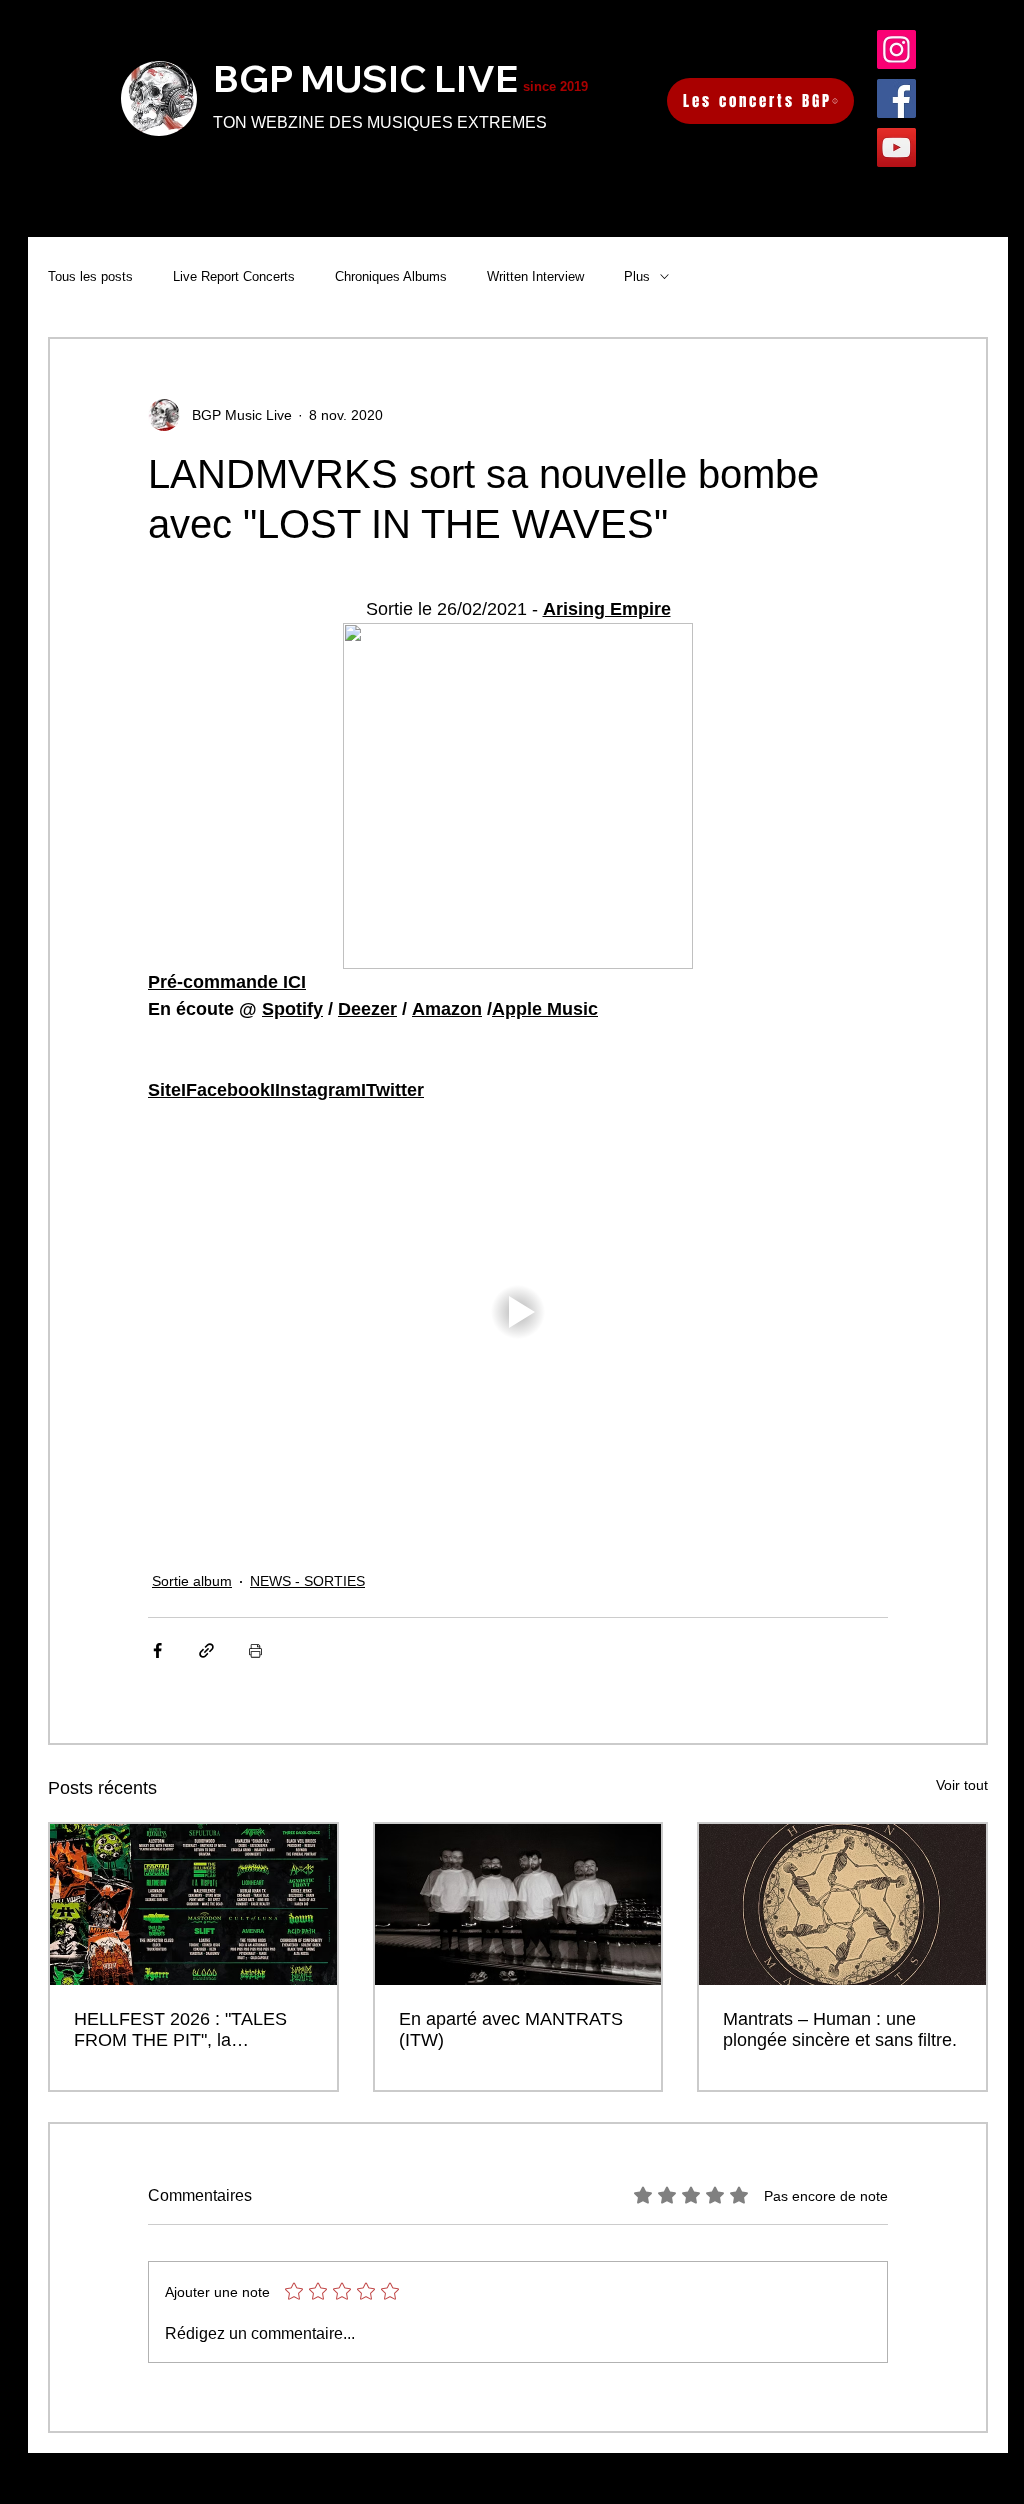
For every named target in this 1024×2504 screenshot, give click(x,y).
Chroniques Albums (391, 276)
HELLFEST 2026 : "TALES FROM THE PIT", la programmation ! (180, 2030)
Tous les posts (90, 276)
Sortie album (192, 1581)
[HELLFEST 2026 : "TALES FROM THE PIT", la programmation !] (193, 1904)
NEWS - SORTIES (307, 1581)
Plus (637, 276)
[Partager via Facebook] (157, 1650)
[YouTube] (896, 147)
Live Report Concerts (234, 276)
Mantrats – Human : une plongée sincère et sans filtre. (840, 2029)
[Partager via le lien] (206, 1650)
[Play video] (518, 1312)
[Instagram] (896, 49)
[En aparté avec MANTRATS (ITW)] (518, 1904)
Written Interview (535, 276)
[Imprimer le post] (255, 1650)
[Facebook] (896, 98)
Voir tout (962, 1785)
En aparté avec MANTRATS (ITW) (511, 2029)
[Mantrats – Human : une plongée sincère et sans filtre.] (842, 1904)
